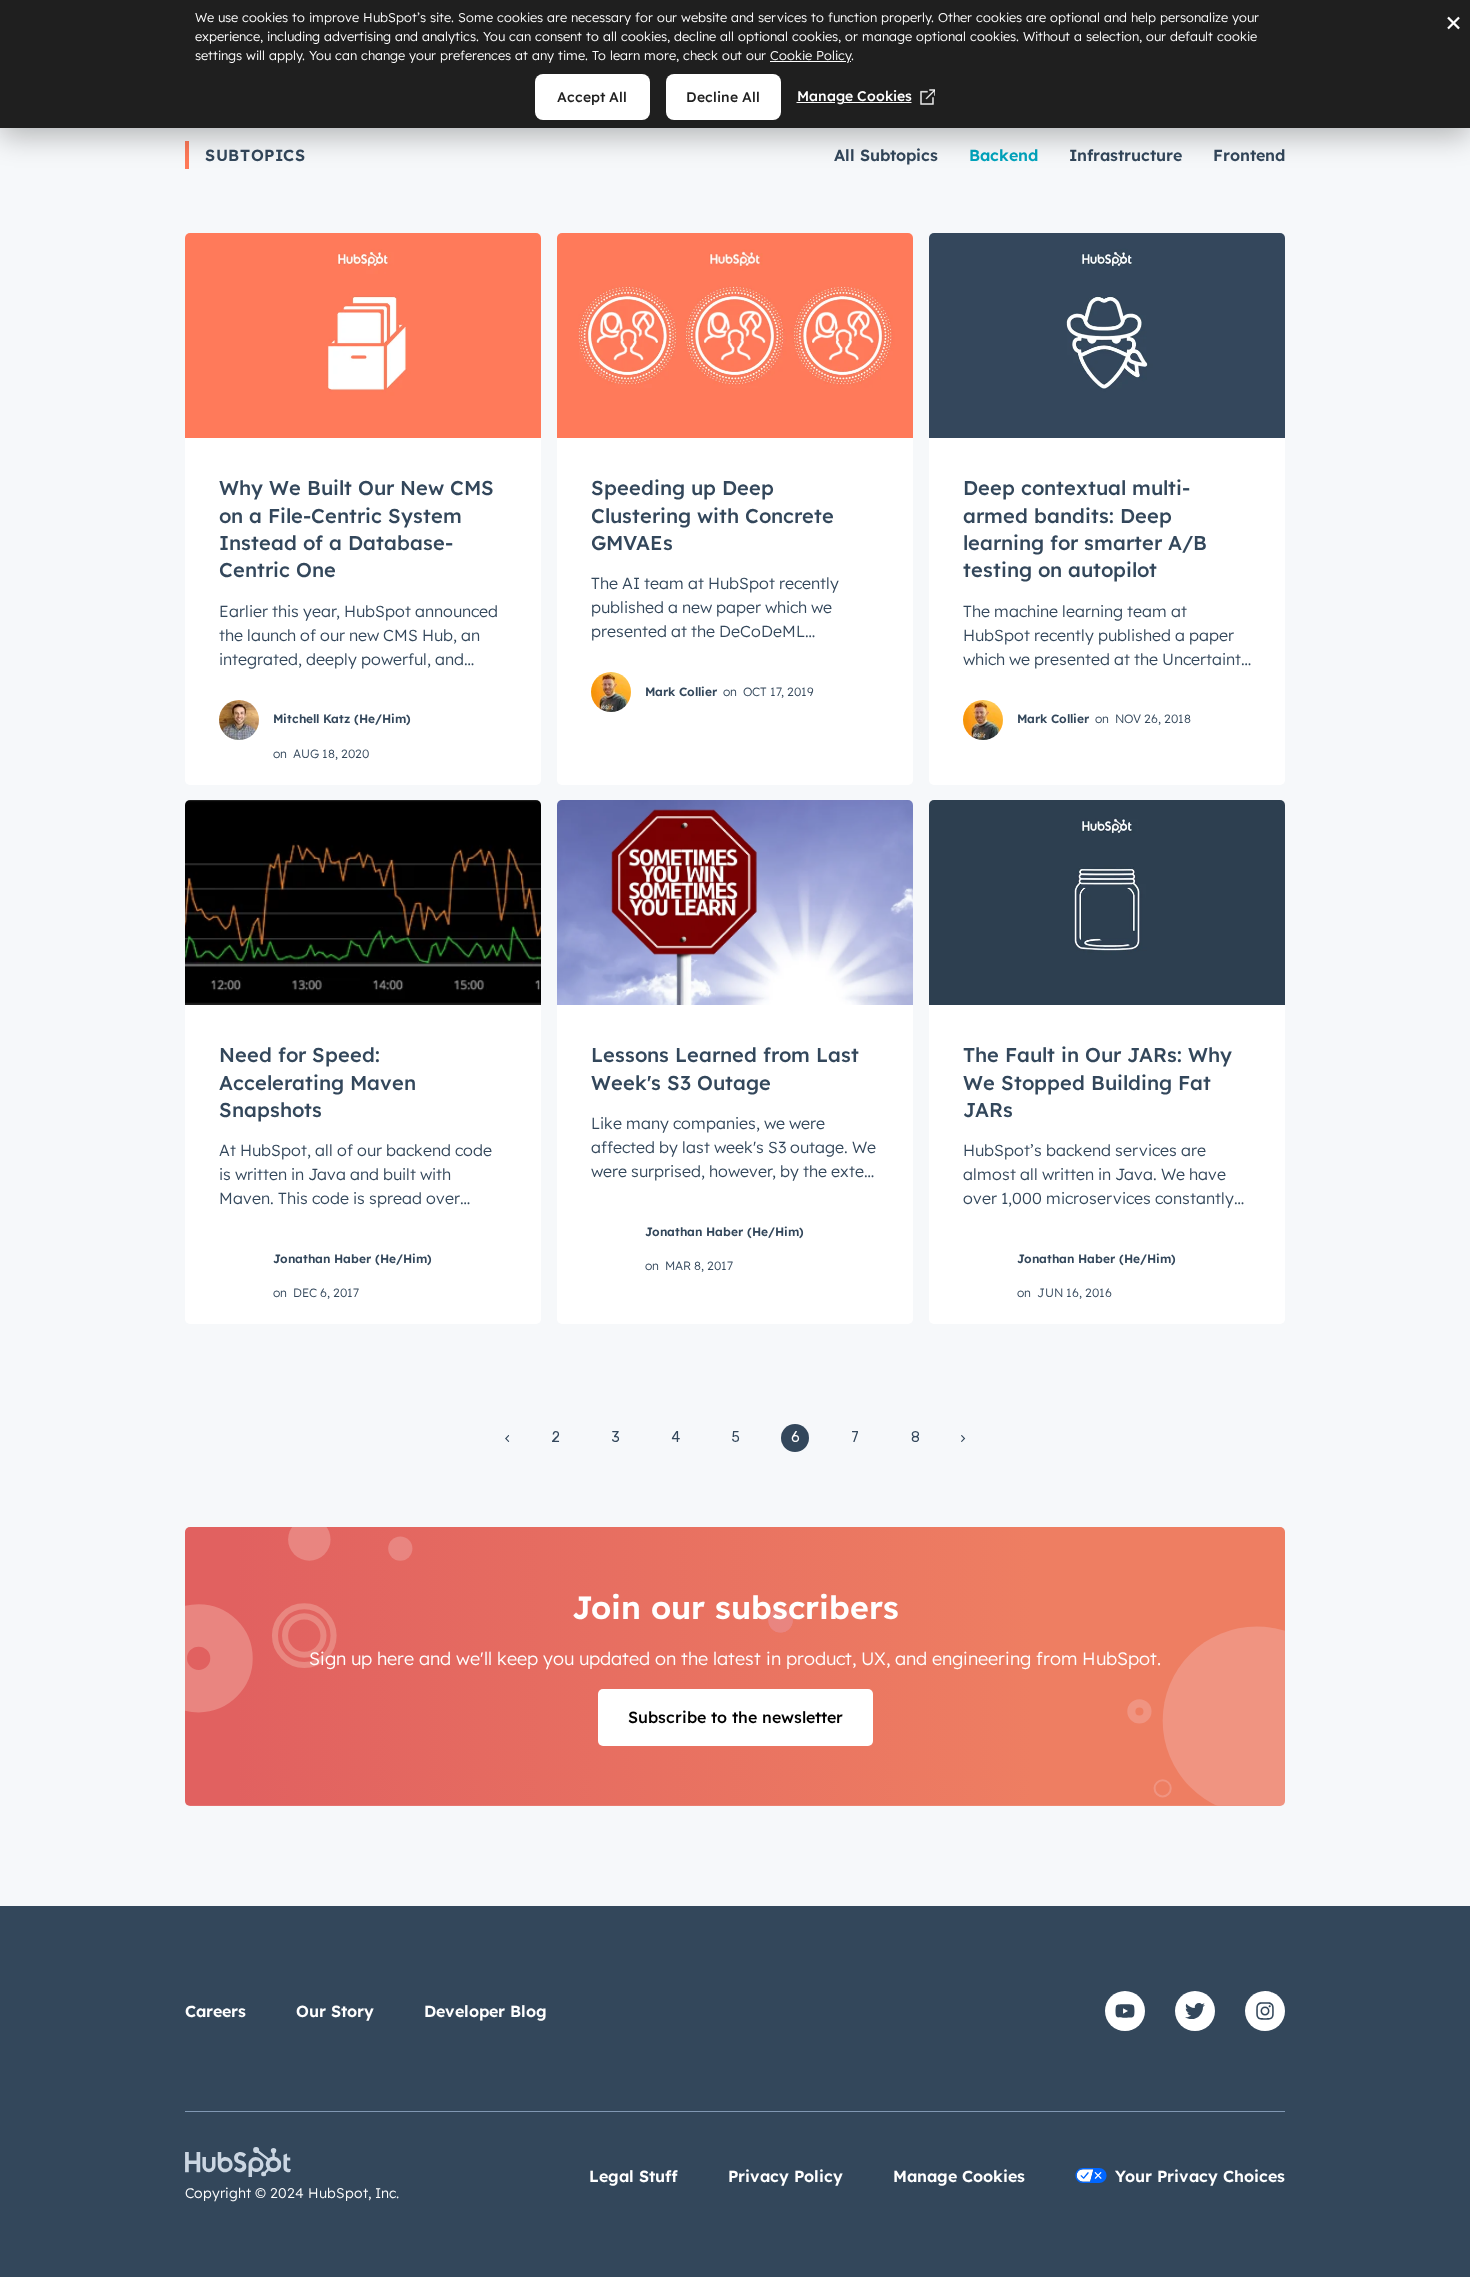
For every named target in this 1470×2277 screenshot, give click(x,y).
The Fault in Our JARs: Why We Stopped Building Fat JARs (1097, 1082)
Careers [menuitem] (215, 2011)
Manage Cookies (854, 96)
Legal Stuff (633, 2176)
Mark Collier (681, 691)
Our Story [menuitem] (335, 2011)
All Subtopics (886, 155)
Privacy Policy (785, 2176)
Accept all (592, 97)
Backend (1003, 155)
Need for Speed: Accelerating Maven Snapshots (317, 1082)
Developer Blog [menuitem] (485, 2011)
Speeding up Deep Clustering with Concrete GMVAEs (712, 515)
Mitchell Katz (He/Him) (342, 718)
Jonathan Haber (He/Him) (352, 1258)
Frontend (1249, 155)
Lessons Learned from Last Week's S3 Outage (725, 1068)
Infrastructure (1125, 155)
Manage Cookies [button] (959, 2176)
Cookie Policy (810, 55)
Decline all (723, 97)
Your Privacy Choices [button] (1200, 2176)
